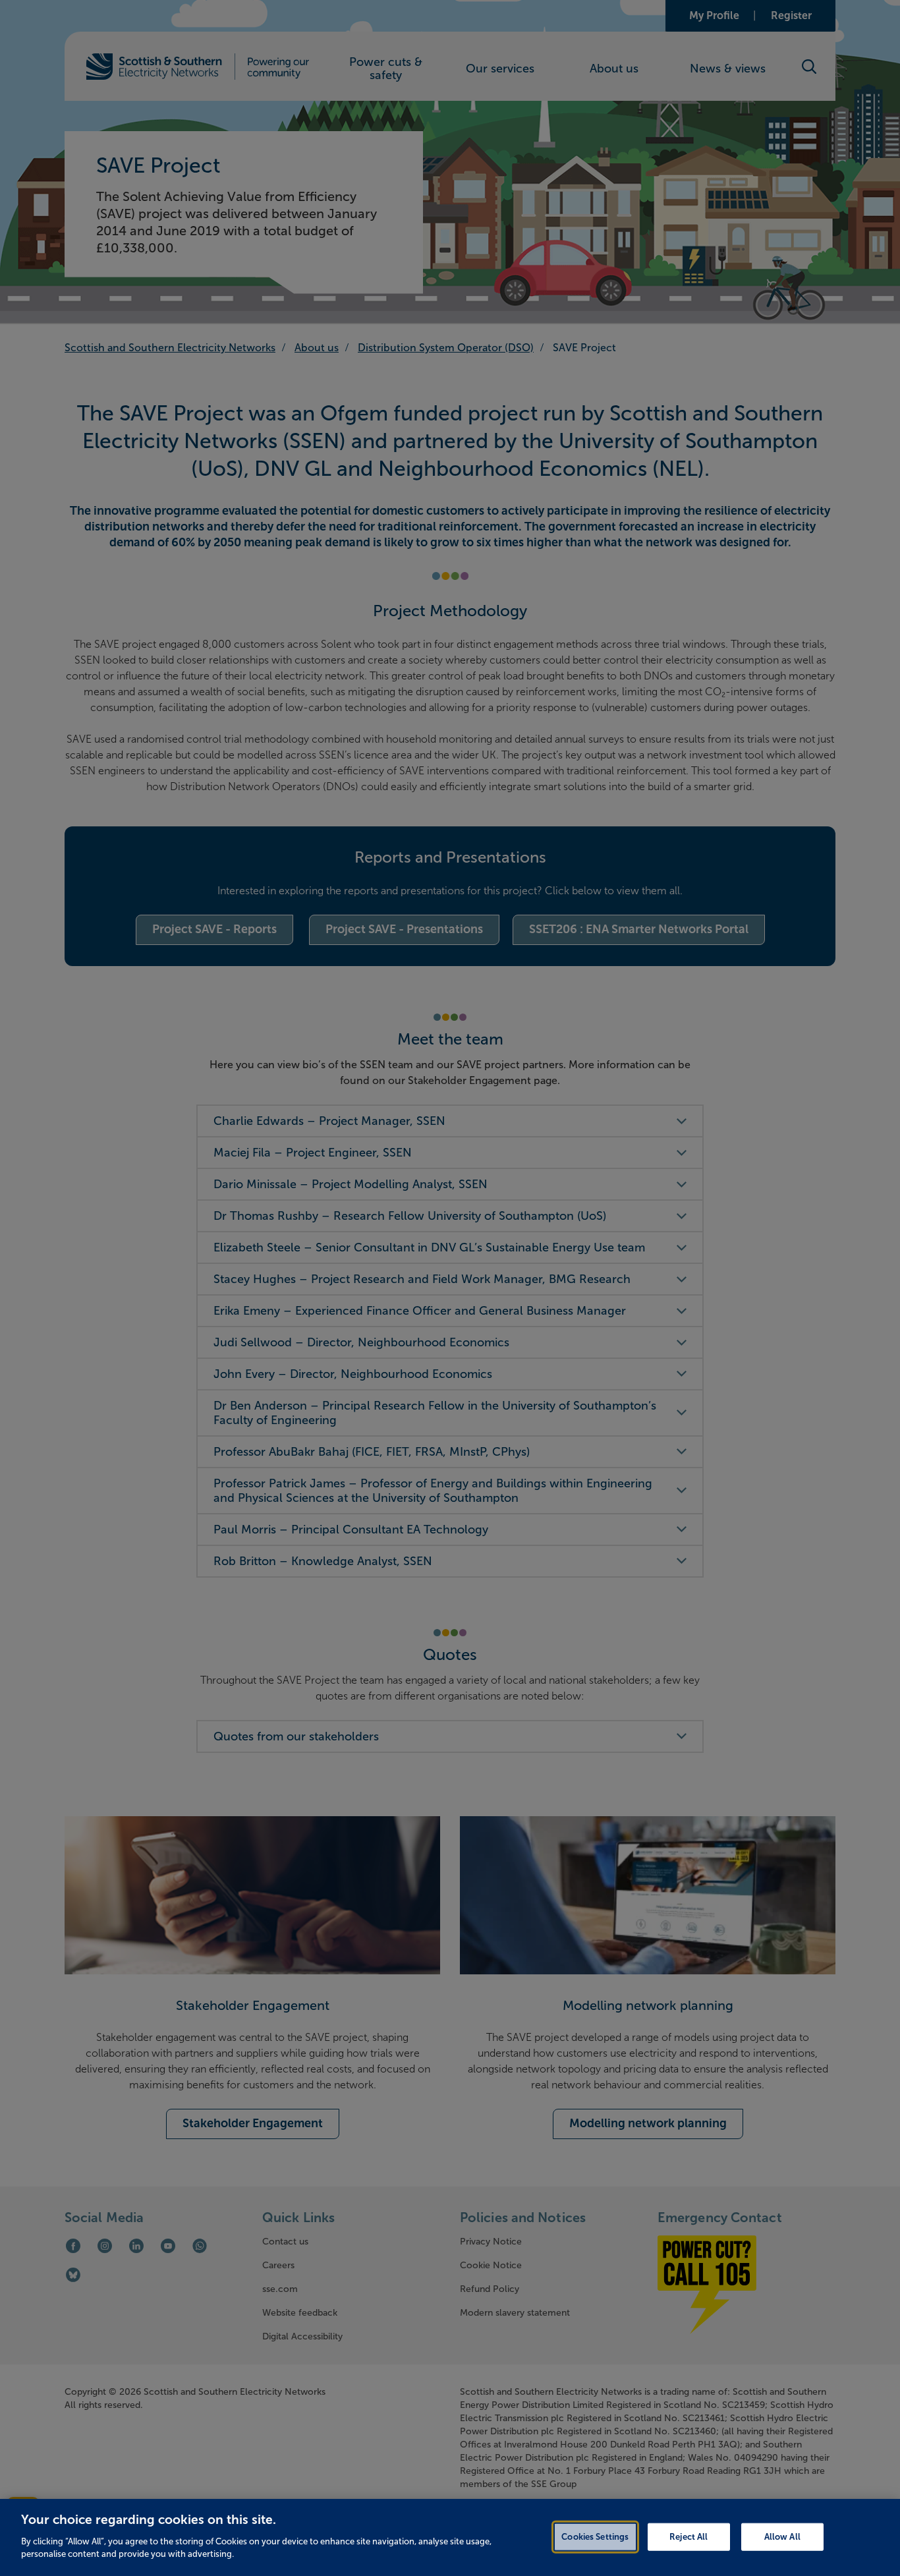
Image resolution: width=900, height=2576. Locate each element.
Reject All (689, 2536)
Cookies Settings (595, 2536)
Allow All (782, 2536)
